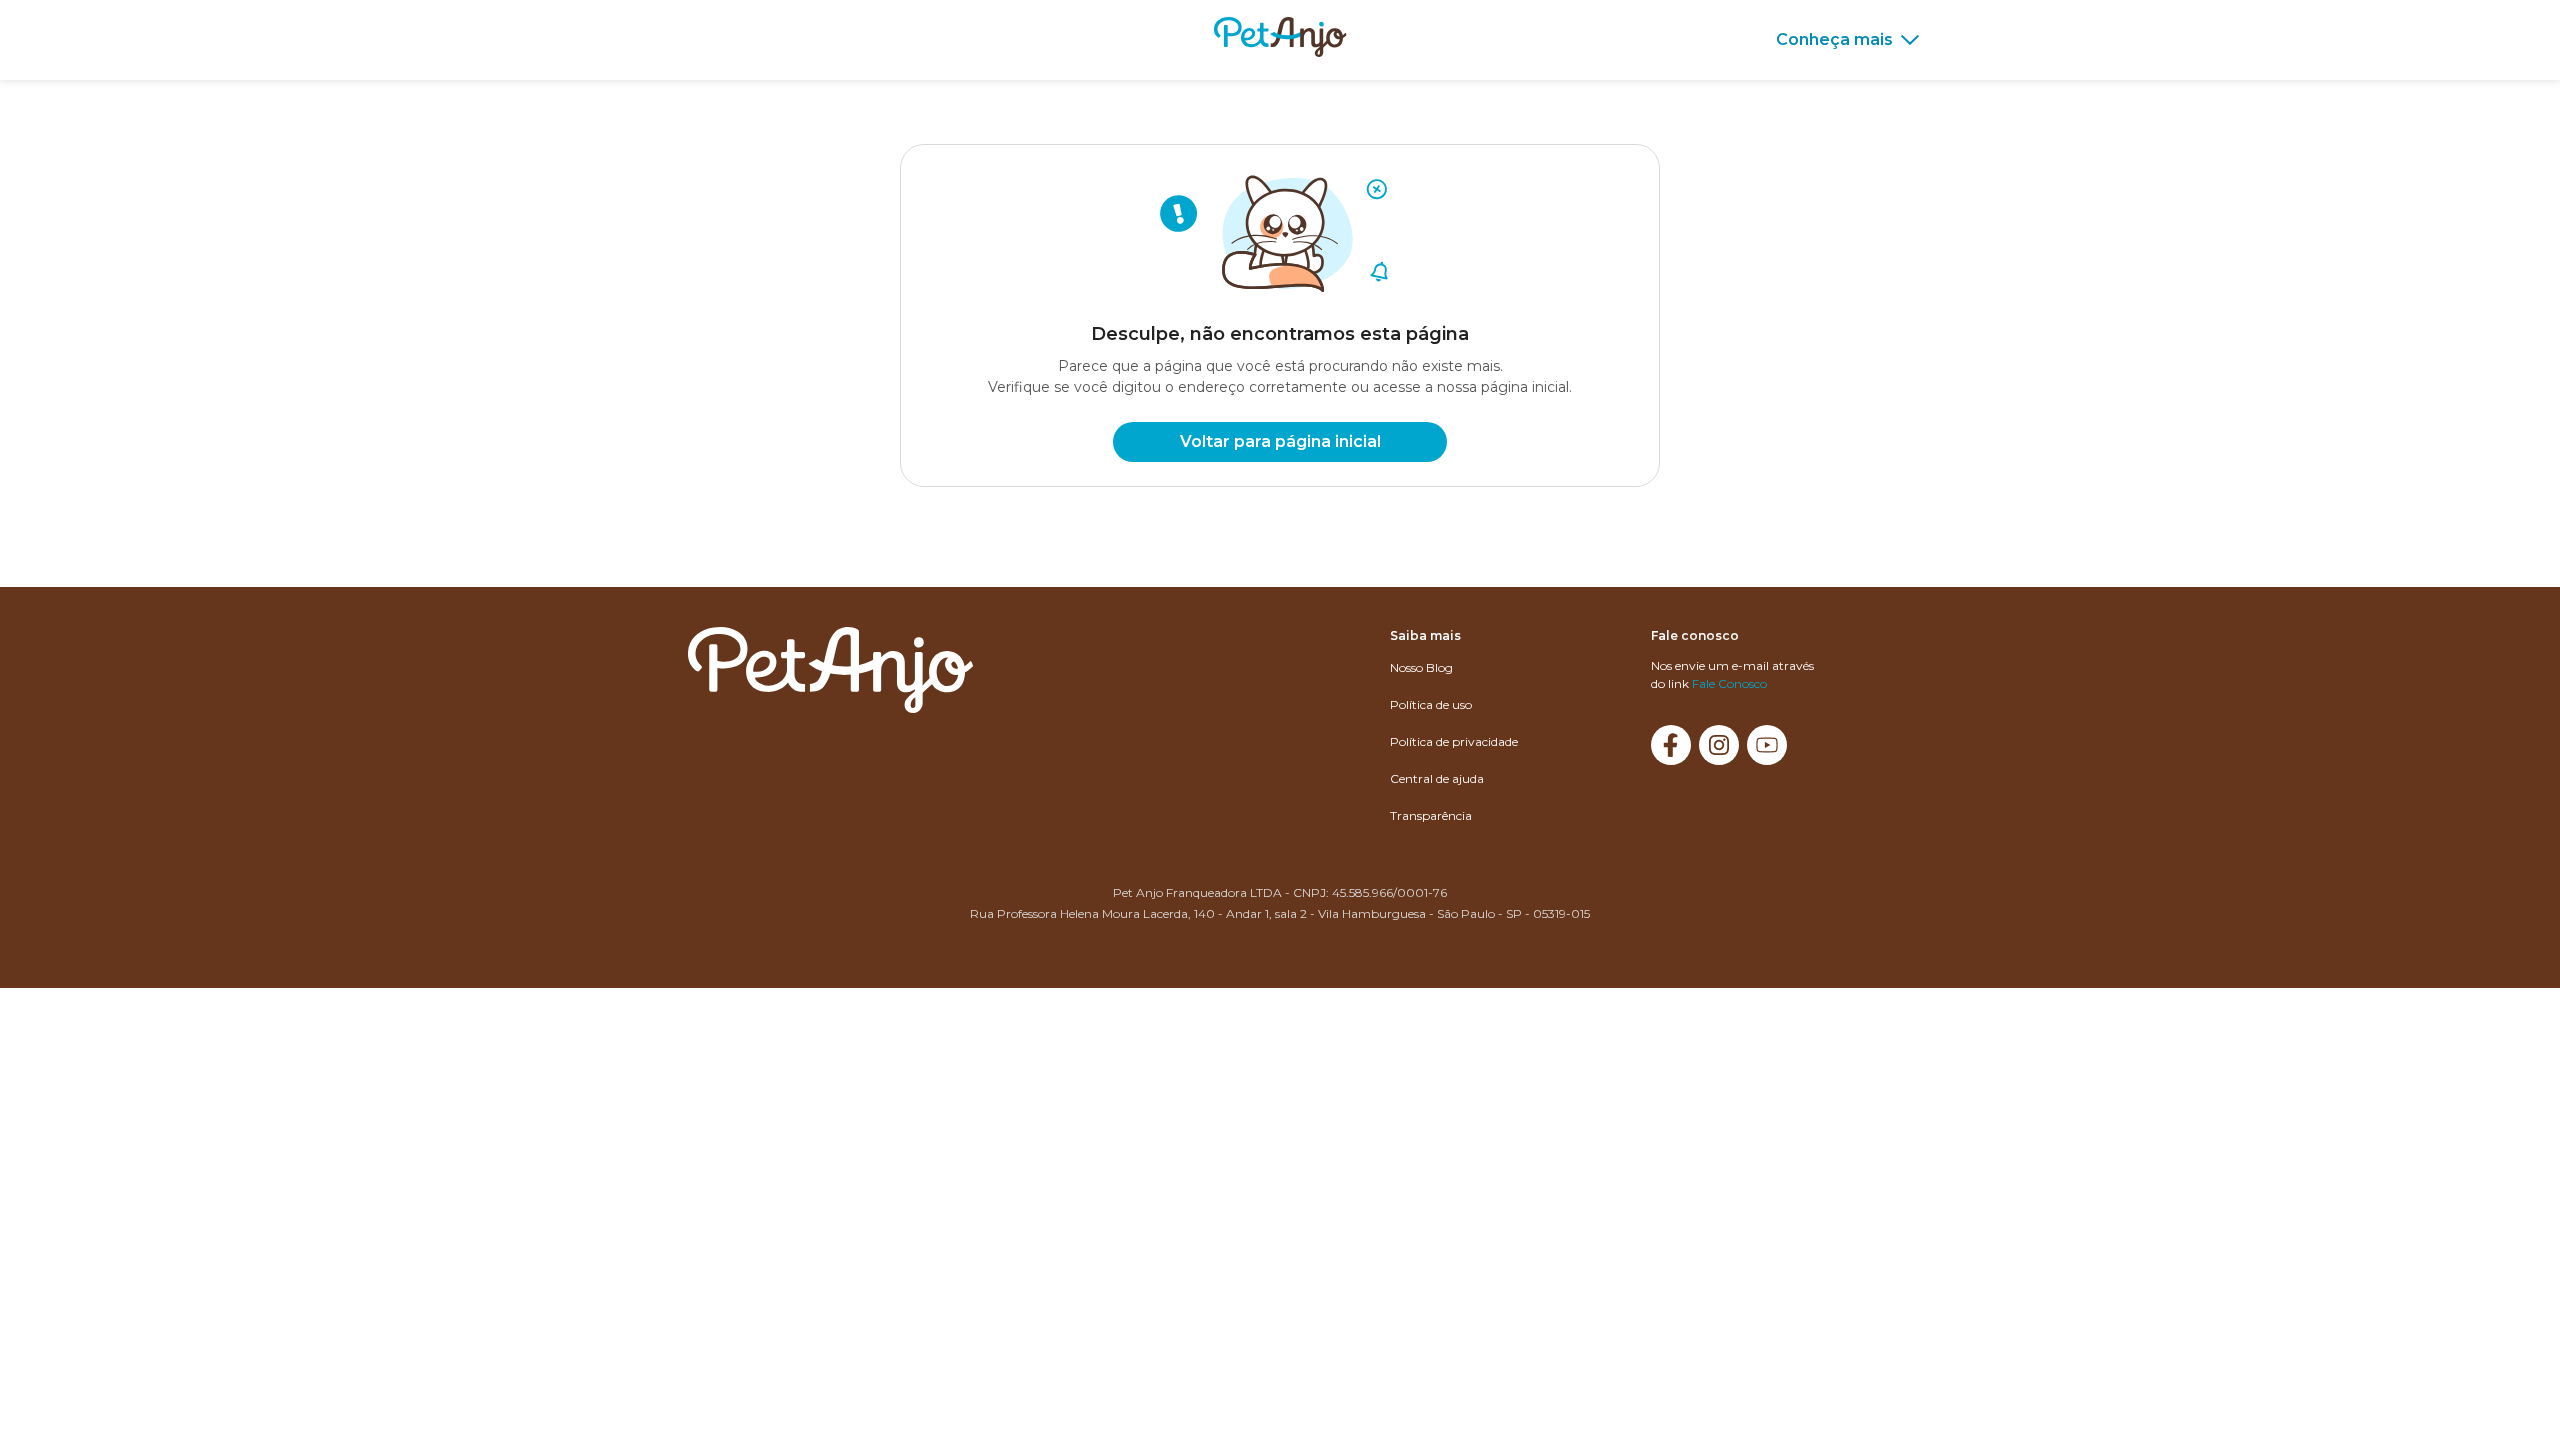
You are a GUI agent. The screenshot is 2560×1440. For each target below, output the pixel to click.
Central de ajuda (1437, 778)
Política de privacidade (1454, 741)
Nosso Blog (1421, 667)
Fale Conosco (1729, 683)
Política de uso (1431, 704)
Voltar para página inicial (1280, 441)
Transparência (1431, 815)
